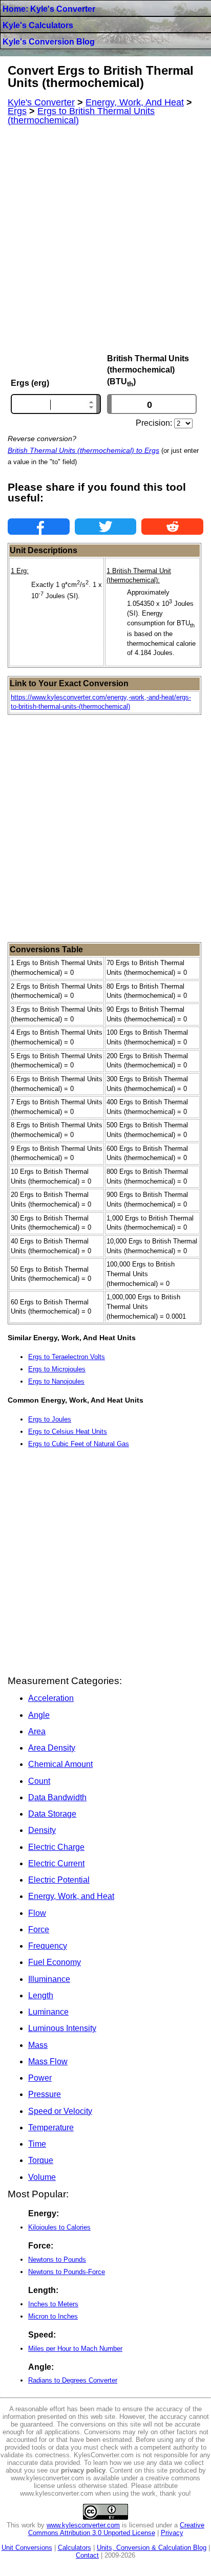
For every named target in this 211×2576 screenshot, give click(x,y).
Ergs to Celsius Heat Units (68, 1432)
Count (39, 1781)
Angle (39, 1715)
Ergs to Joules (50, 1419)
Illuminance (49, 1979)
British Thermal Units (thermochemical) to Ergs (83, 450)
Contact (87, 2555)
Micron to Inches (53, 2316)
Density (42, 1830)
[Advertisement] (105, 239)
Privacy (172, 2533)
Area (37, 1731)
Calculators (75, 2548)
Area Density (52, 1748)
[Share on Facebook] (39, 527)
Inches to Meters (53, 2304)
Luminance (48, 2012)
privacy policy (83, 2470)
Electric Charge (56, 1847)
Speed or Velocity (60, 2111)
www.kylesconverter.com (83, 2525)
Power (40, 2078)
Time (37, 2144)
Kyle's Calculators (38, 25)
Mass (38, 2045)
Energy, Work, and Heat (71, 1896)
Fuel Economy (55, 1962)
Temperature (51, 2127)
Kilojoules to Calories (59, 2227)
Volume (42, 2177)
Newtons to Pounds (57, 2260)
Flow (37, 1913)
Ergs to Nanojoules (56, 1381)
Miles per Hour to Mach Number (75, 2349)
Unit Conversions (27, 2548)
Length (41, 1995)
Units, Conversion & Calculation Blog (152, 2548)
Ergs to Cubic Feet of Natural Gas (79, 1444)
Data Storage (52, 1814)
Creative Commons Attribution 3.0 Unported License (117, 2529)
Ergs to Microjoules (57, 1369)
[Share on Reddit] (172, 527)
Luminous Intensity (62, 2028)
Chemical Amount (60, 1764)
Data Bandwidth (57, 1797)
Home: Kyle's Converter (49, 9)
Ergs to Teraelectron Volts (67, 1357)
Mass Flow (48, 2061)
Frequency (48, 1946)
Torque (41, 2160)
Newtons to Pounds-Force (67, 2272)
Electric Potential (59, 1880)
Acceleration (51, 1698)
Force (39, 1929)
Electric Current (56, 1863)
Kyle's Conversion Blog (49, 42)
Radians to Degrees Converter (73, 2380)
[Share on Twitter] (106, 527)
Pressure (45, 2094)
